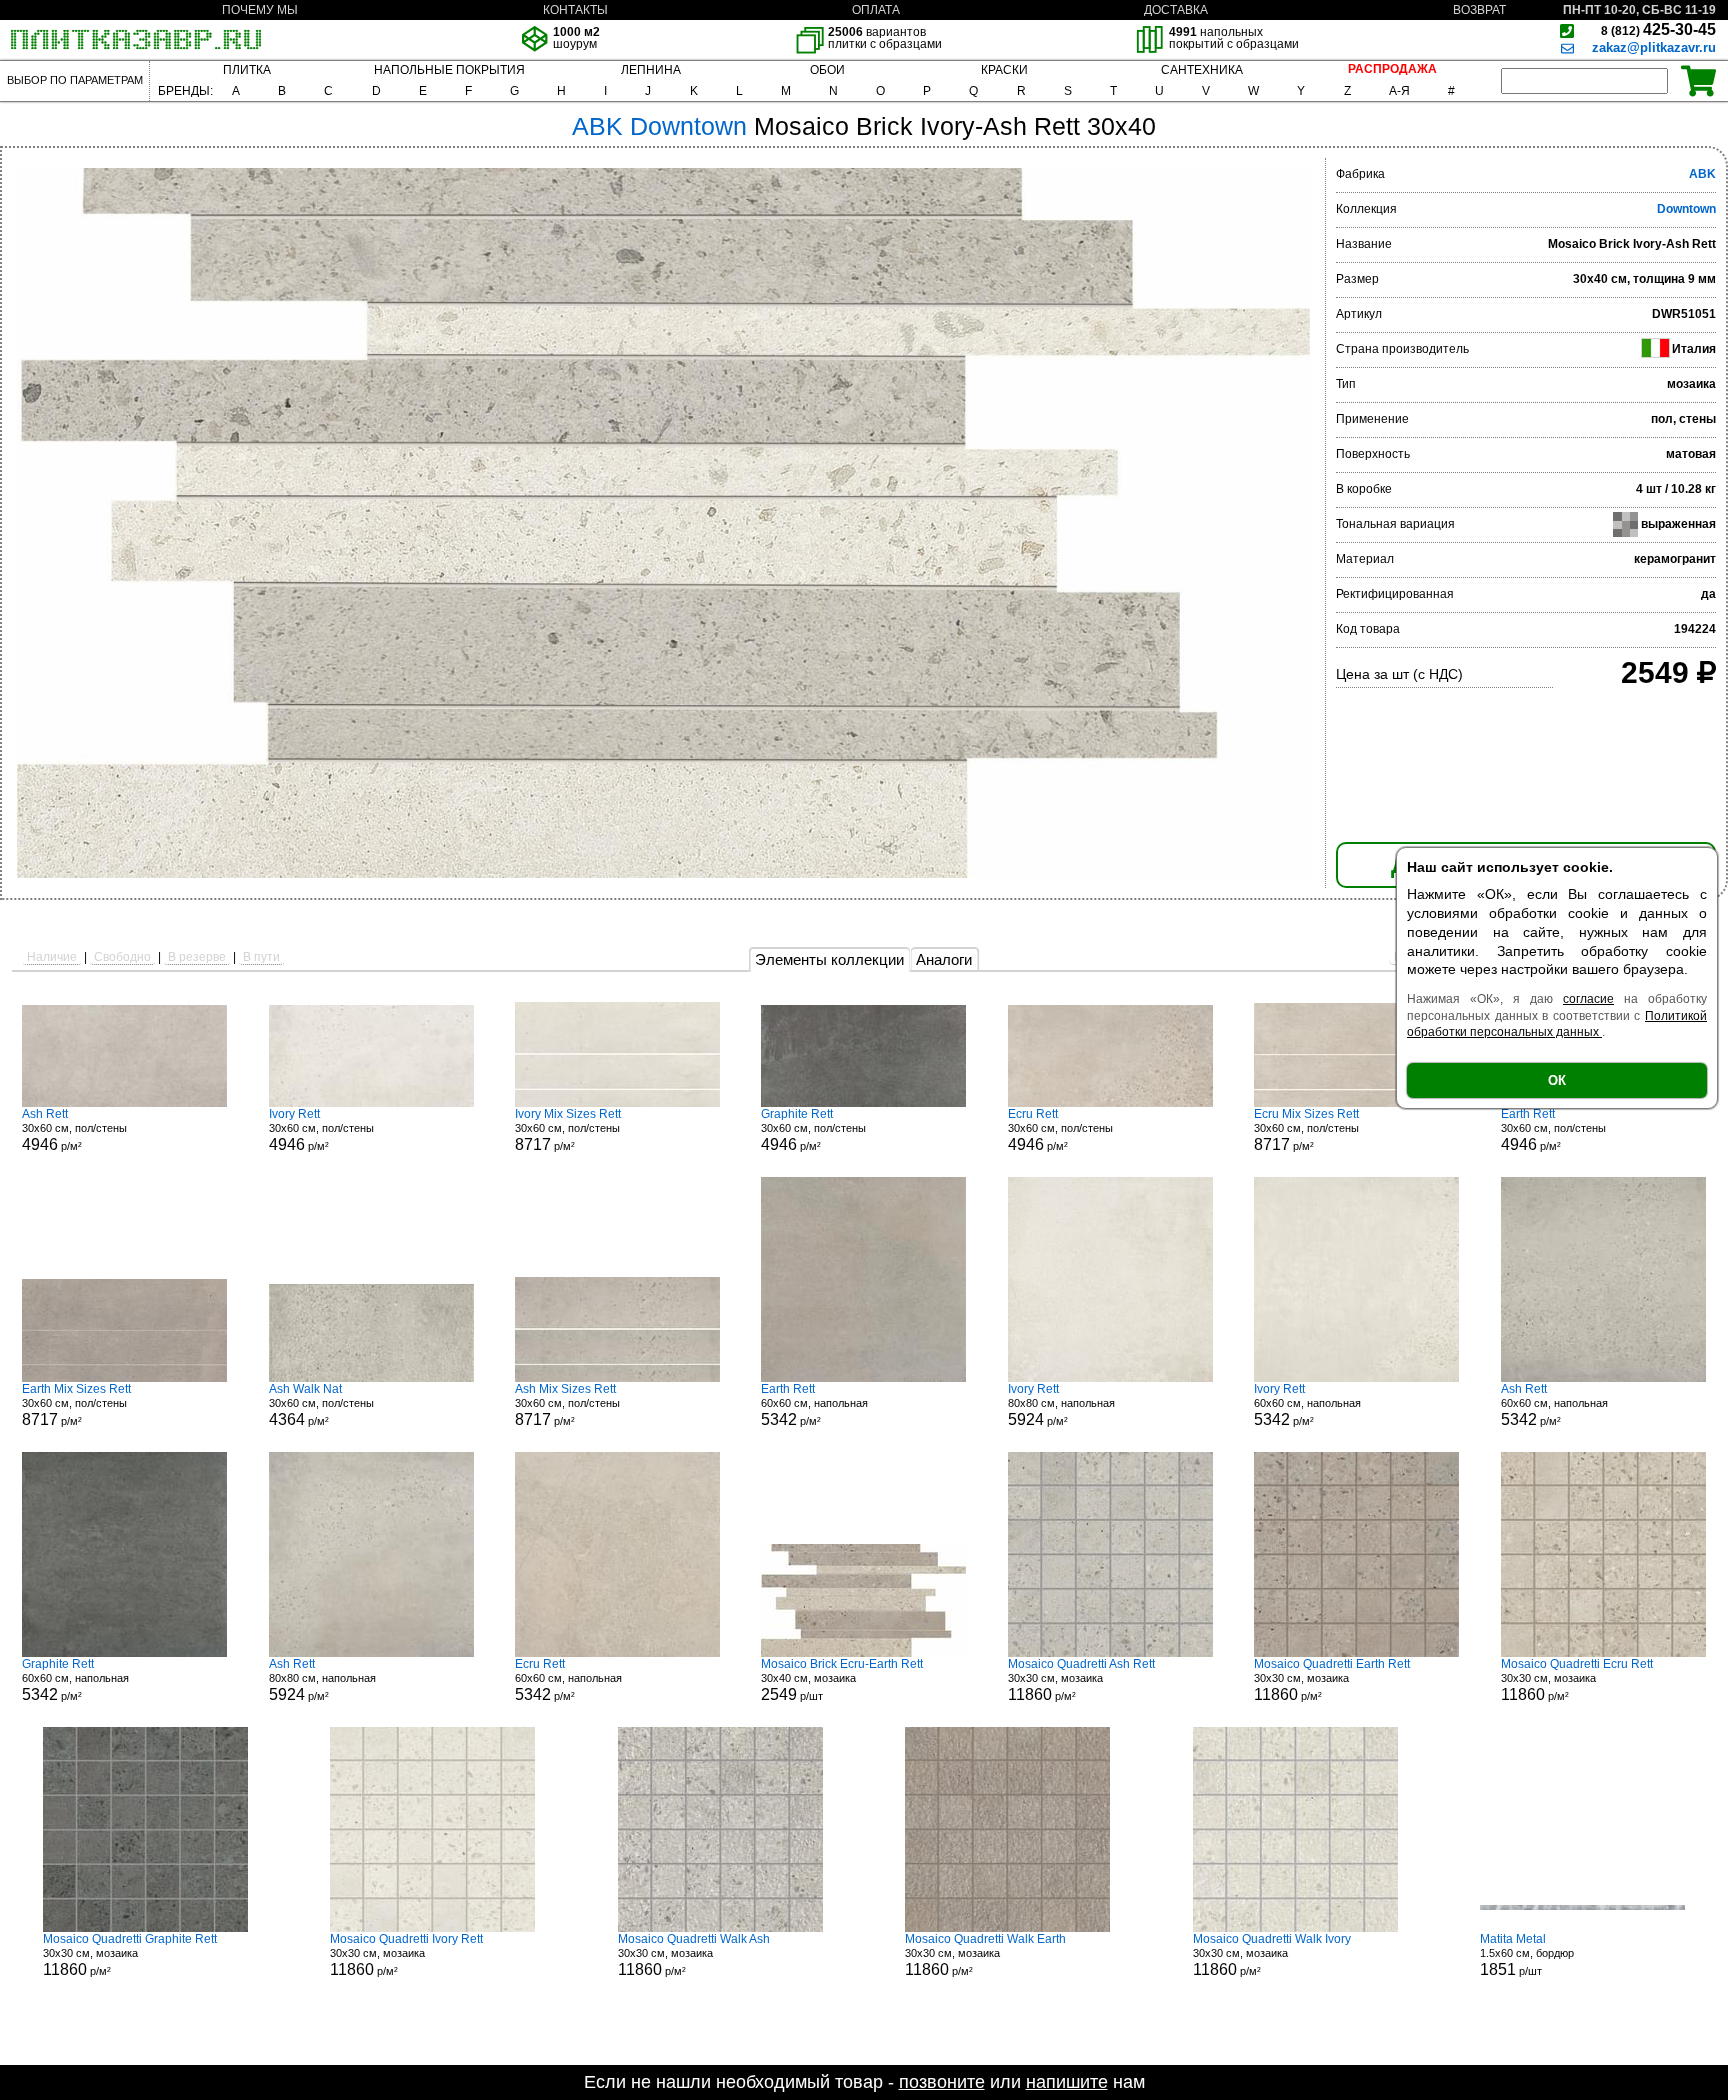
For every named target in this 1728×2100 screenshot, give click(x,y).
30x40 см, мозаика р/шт (842, 1680)
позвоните (942, 2082)
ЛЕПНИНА (651, 70)
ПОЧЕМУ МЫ (260, 10)
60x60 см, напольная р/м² (814, 1405)
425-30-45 (1658, 29)
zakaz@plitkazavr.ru (1654, 47)
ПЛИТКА (247, 70)
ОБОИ (827, 70)
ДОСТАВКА (1176, 10)
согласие (1588, 999)
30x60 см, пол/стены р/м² (74, 1130)
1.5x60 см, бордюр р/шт (1527, 1955)
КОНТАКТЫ (575, 10)
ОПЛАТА (876, 10)
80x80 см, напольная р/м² (1061, 1405)
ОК (1557, 1080)
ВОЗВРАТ (1479, 10)
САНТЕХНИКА (1202, 70)
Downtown (1686, 209)
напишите (1067, 2082)
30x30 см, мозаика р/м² (1081, 1680)
